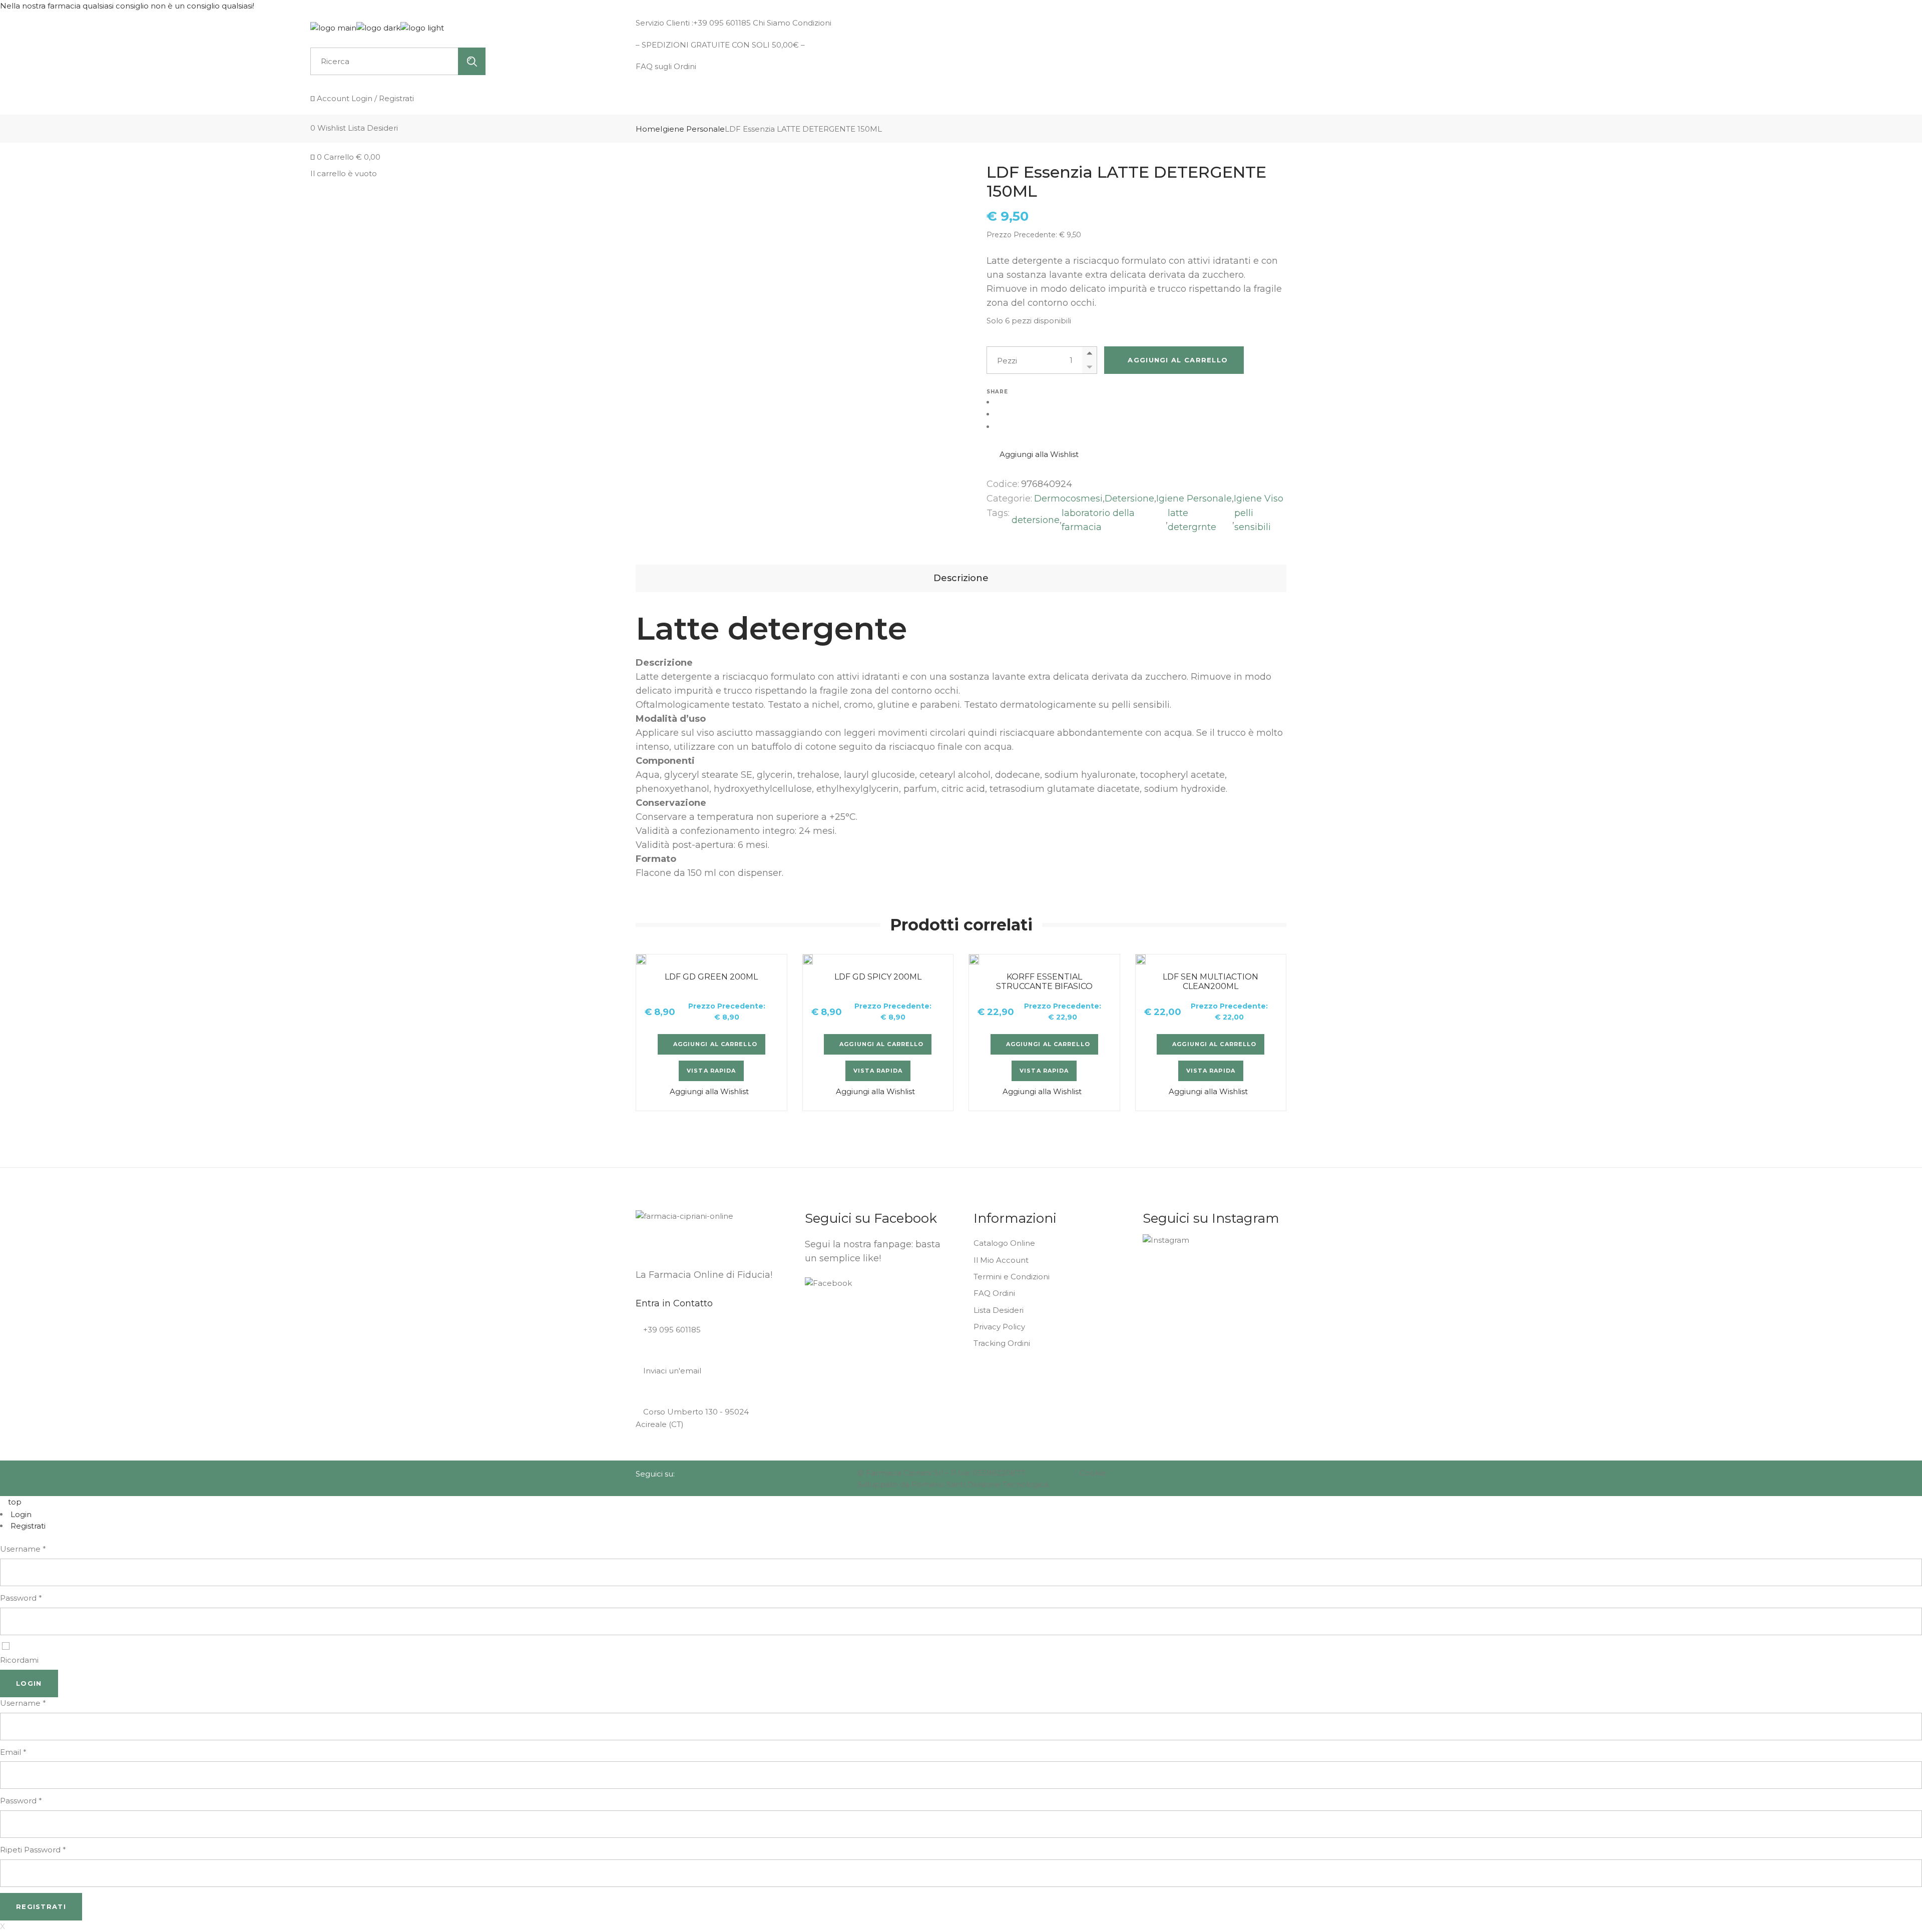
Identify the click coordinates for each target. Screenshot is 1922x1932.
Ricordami (19, 1660)
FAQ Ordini (994, 1293)
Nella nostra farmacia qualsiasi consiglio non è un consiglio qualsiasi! (128, 6)
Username (23, 1549)
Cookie (1093, 1473)
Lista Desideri (999, 1310)
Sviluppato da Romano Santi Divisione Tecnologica (953, 1484)
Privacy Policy (999, 1327)
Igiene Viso (1259, 499)
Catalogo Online (1004, 1243)
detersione (1036, 520)
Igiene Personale (1194, 499)
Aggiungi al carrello (1178, 360)
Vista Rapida (711, 1071)
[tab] (961, 578)
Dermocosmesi (1068, 499)
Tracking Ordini (1002, 1343)
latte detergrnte (1192, 520)
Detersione (1129, 499)
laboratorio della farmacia (1098, 520)
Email (13, 1752)
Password (21, 1598)
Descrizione (961, 578)
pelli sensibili (1253, 520)
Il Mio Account (1001, 1260)
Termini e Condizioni (1012, 1277)
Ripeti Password (33, 1850)
